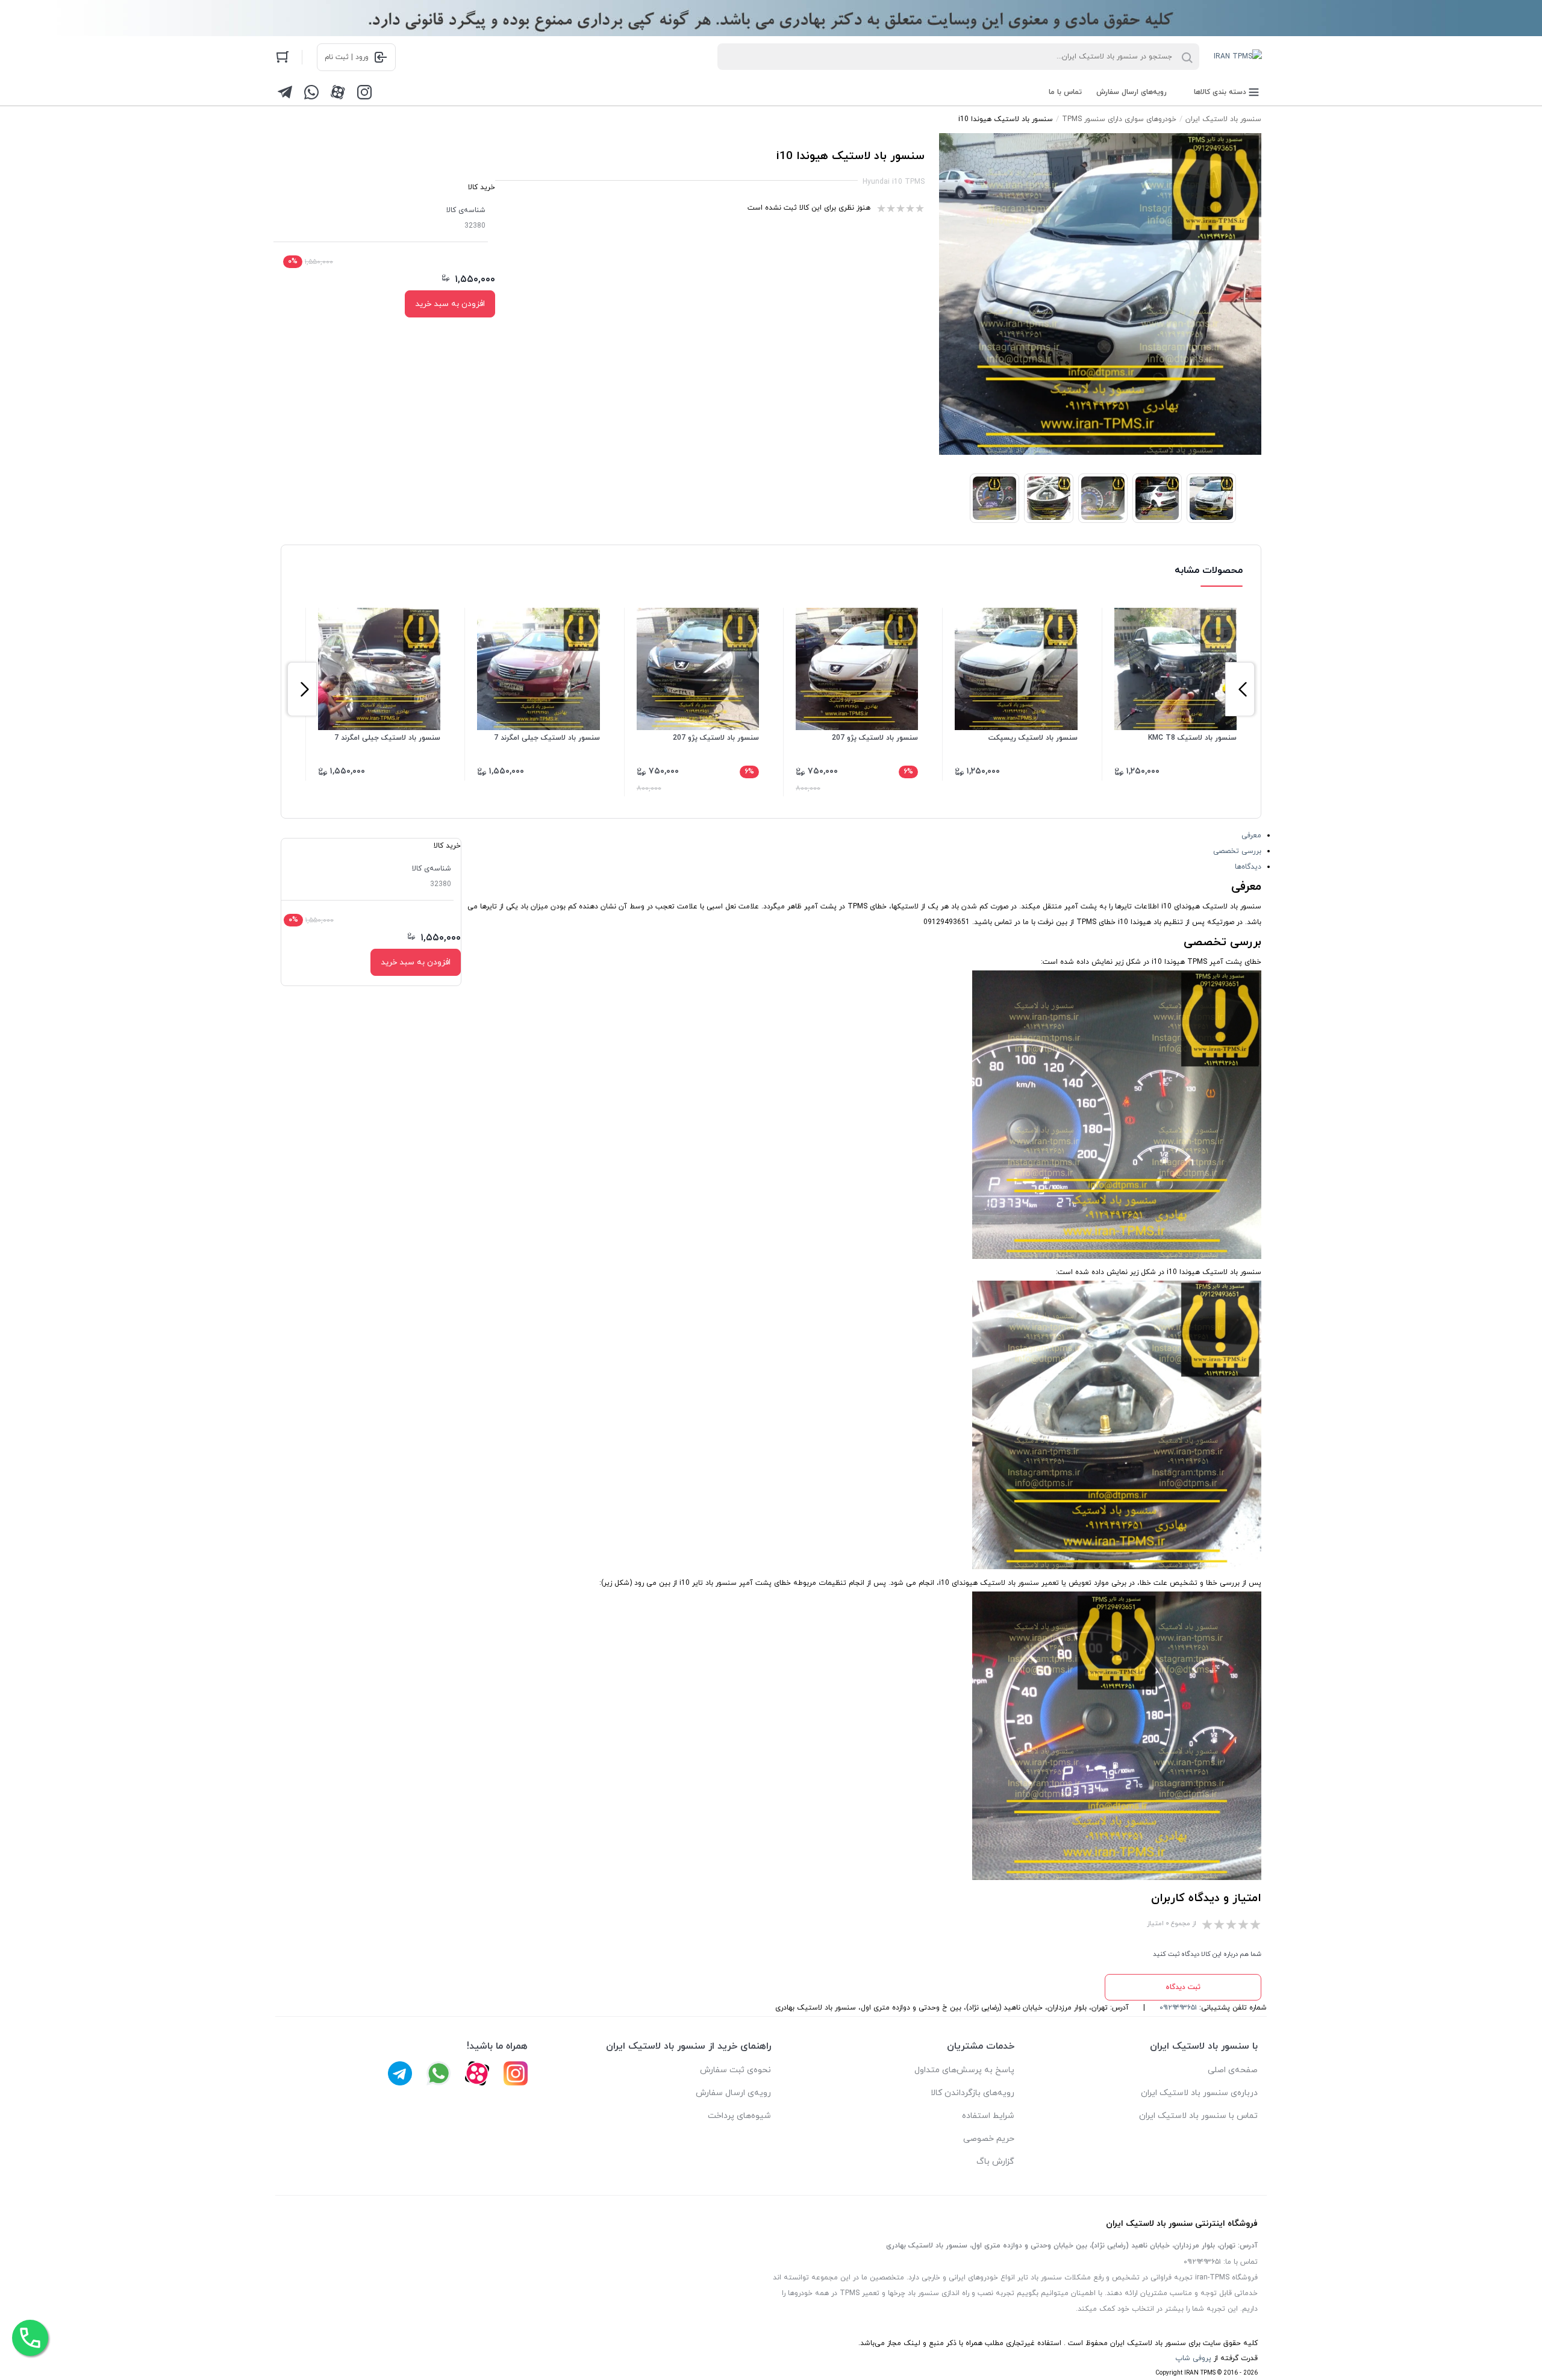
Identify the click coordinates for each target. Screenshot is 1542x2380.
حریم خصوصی (989, 2139)
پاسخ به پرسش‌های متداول (964, 2070)
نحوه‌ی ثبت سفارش (735, 2070)
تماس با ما (1065, 92)
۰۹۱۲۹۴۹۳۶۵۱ (1178, 2008)
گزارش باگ (995, 2162)
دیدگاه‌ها (1248, 867)
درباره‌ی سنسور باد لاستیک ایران (1199, 2093)
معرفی (1251, 835)
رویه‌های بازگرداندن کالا (972, 2093)
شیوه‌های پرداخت (739, 2116)
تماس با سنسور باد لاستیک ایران (1198, 2116)
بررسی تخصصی (1237, 851)
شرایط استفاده (988, 2116)
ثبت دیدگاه (1183, 1987)
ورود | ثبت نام (347, 57)
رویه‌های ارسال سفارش (1132, 92)
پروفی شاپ (1193, 2358)
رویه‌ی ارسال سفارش (733, 2093)
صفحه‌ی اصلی (1233, 2070)
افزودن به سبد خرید (450, 304)
